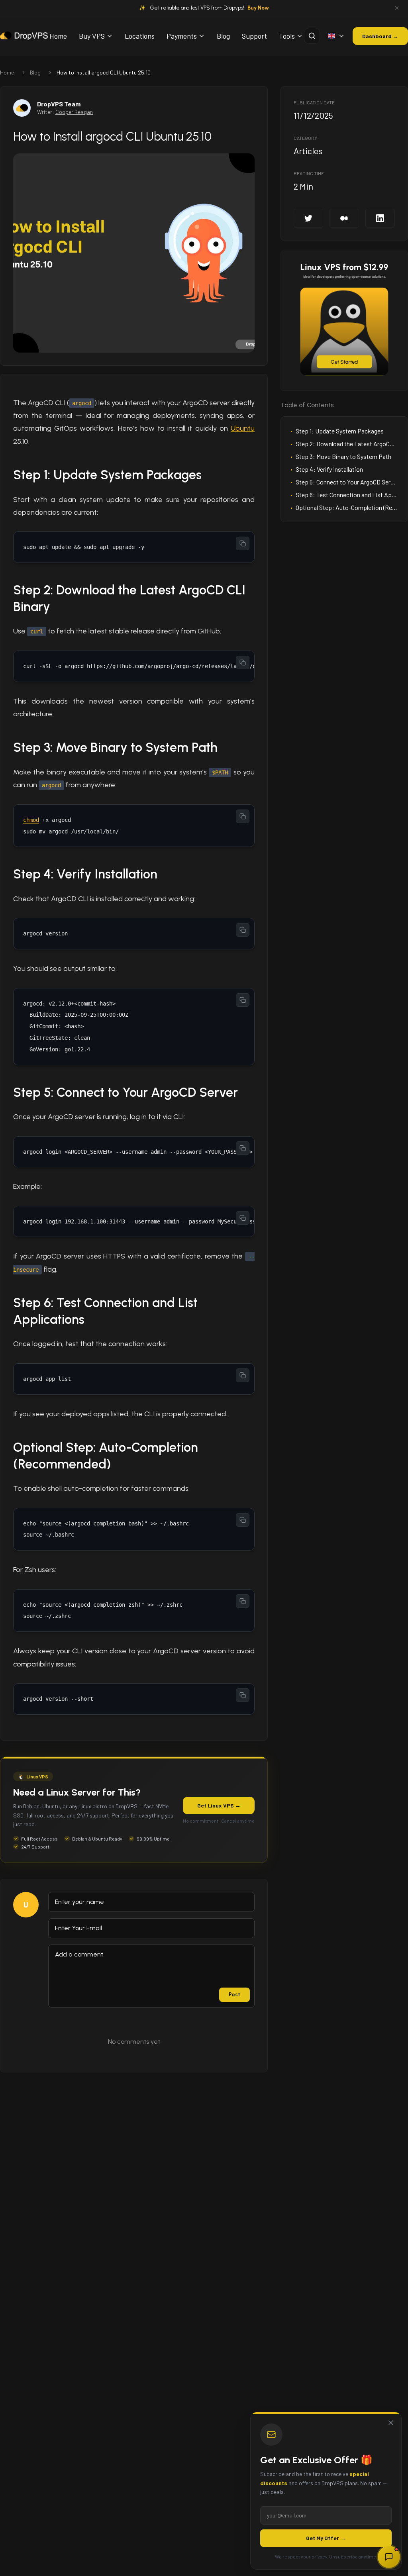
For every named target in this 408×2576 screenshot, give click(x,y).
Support (254, 36)
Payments (182, 36)
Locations (140, 36)
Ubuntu (243, 428)
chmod (31, 820)
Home (58, 36)
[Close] (391, 2423)
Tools (287, 36)
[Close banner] (397, 8)
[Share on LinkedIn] (380, 218)
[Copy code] (243, 543)
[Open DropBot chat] (389, 2557)
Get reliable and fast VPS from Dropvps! (210, 8)
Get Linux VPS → (219, 1805)
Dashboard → (380, 36)
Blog (223, 36)
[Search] (312, 36)
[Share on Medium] (344, 218)
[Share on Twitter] (308, 218)
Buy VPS (92, 36)
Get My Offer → (326, 2538)
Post (234, 1995)
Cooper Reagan (74, 112)
